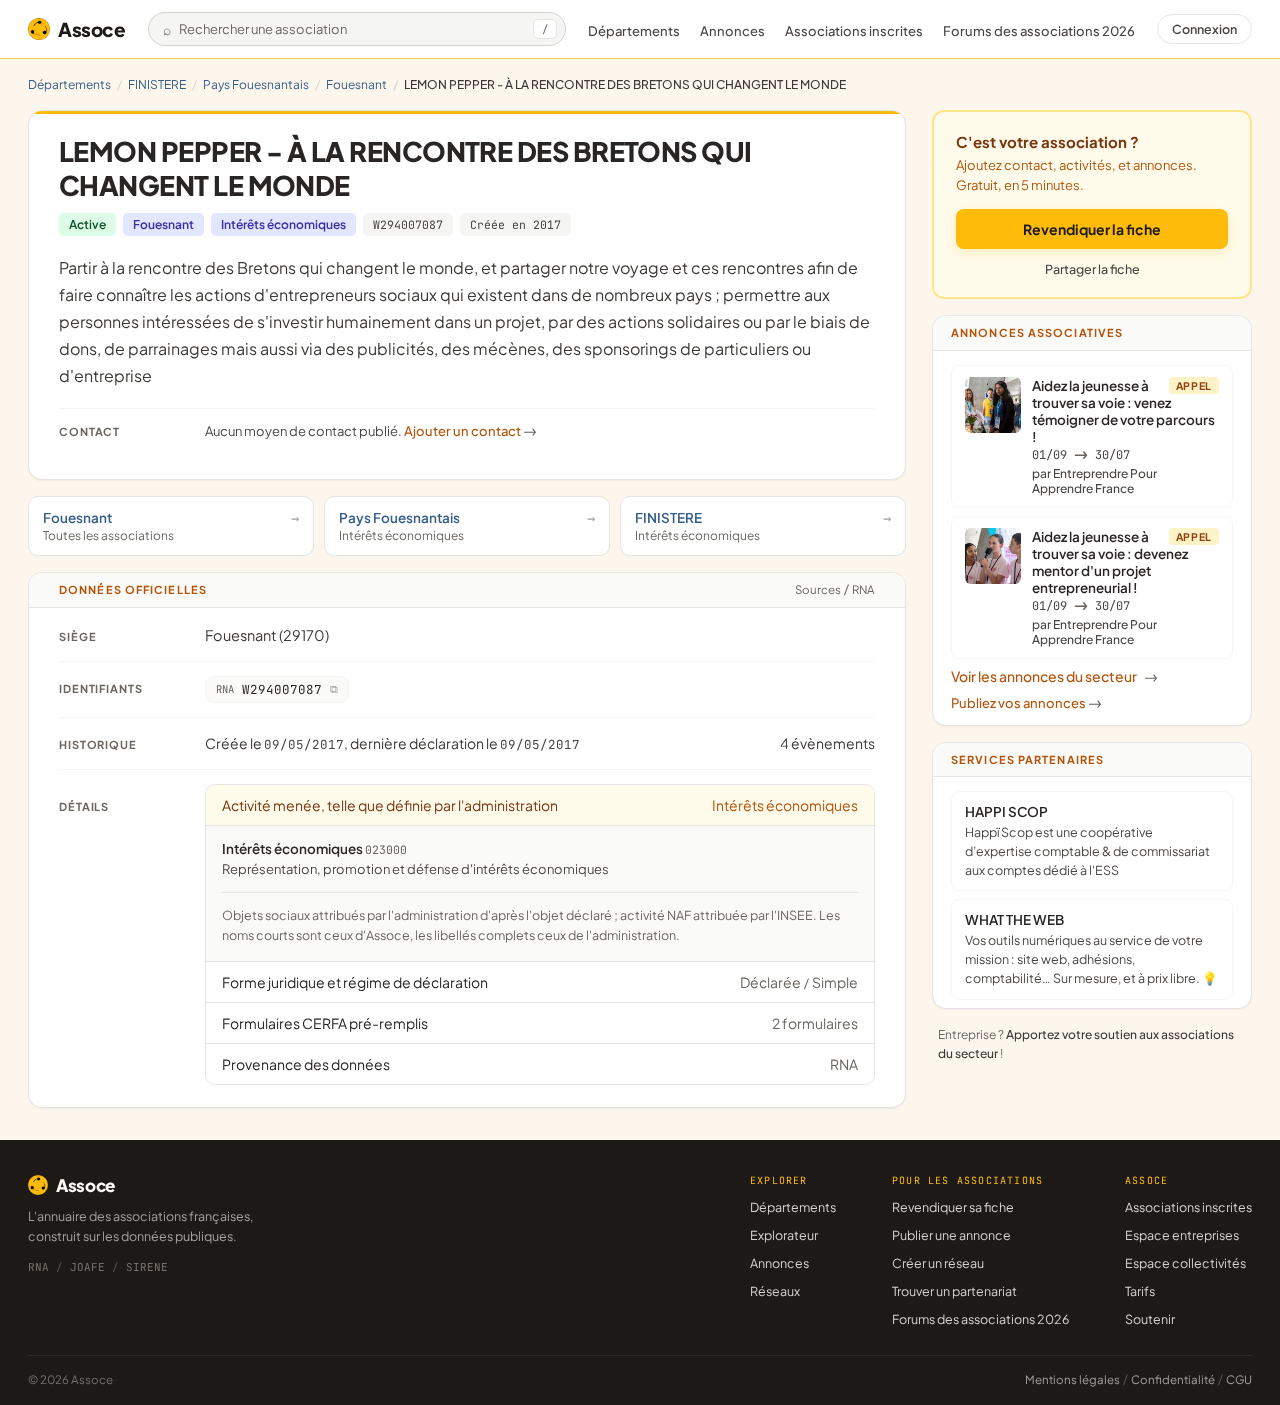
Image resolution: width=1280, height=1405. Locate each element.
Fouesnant (356, 84)
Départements (634, 31)
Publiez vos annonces (1026, 703)
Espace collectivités (1185, 1263)
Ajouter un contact (470, 431)
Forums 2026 (1039, 31)
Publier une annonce (951, 1235)
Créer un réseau (938, 1263)
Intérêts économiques (283, 224)
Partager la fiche (1092, 269)
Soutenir (1150, 1319)
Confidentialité (1173, 1379)
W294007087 (408, 224)
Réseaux (775, 1291)
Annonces (732, 31)
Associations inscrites (854, 31)
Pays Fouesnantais (256, 84)
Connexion (1204, 29)
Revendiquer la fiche (1092, 229)
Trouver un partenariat (954, 1291)
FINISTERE (157, 84)
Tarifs (1140, 1291)
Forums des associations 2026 (980, 1319)
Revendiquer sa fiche (953, 1207)
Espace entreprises (1182, 1235)
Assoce (92, 29)
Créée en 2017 (515, 224)
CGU (1239, 1379)
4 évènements (827, 743)
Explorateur (784, 1235)
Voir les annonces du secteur (1054, 676)
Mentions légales (1072, 1379)
